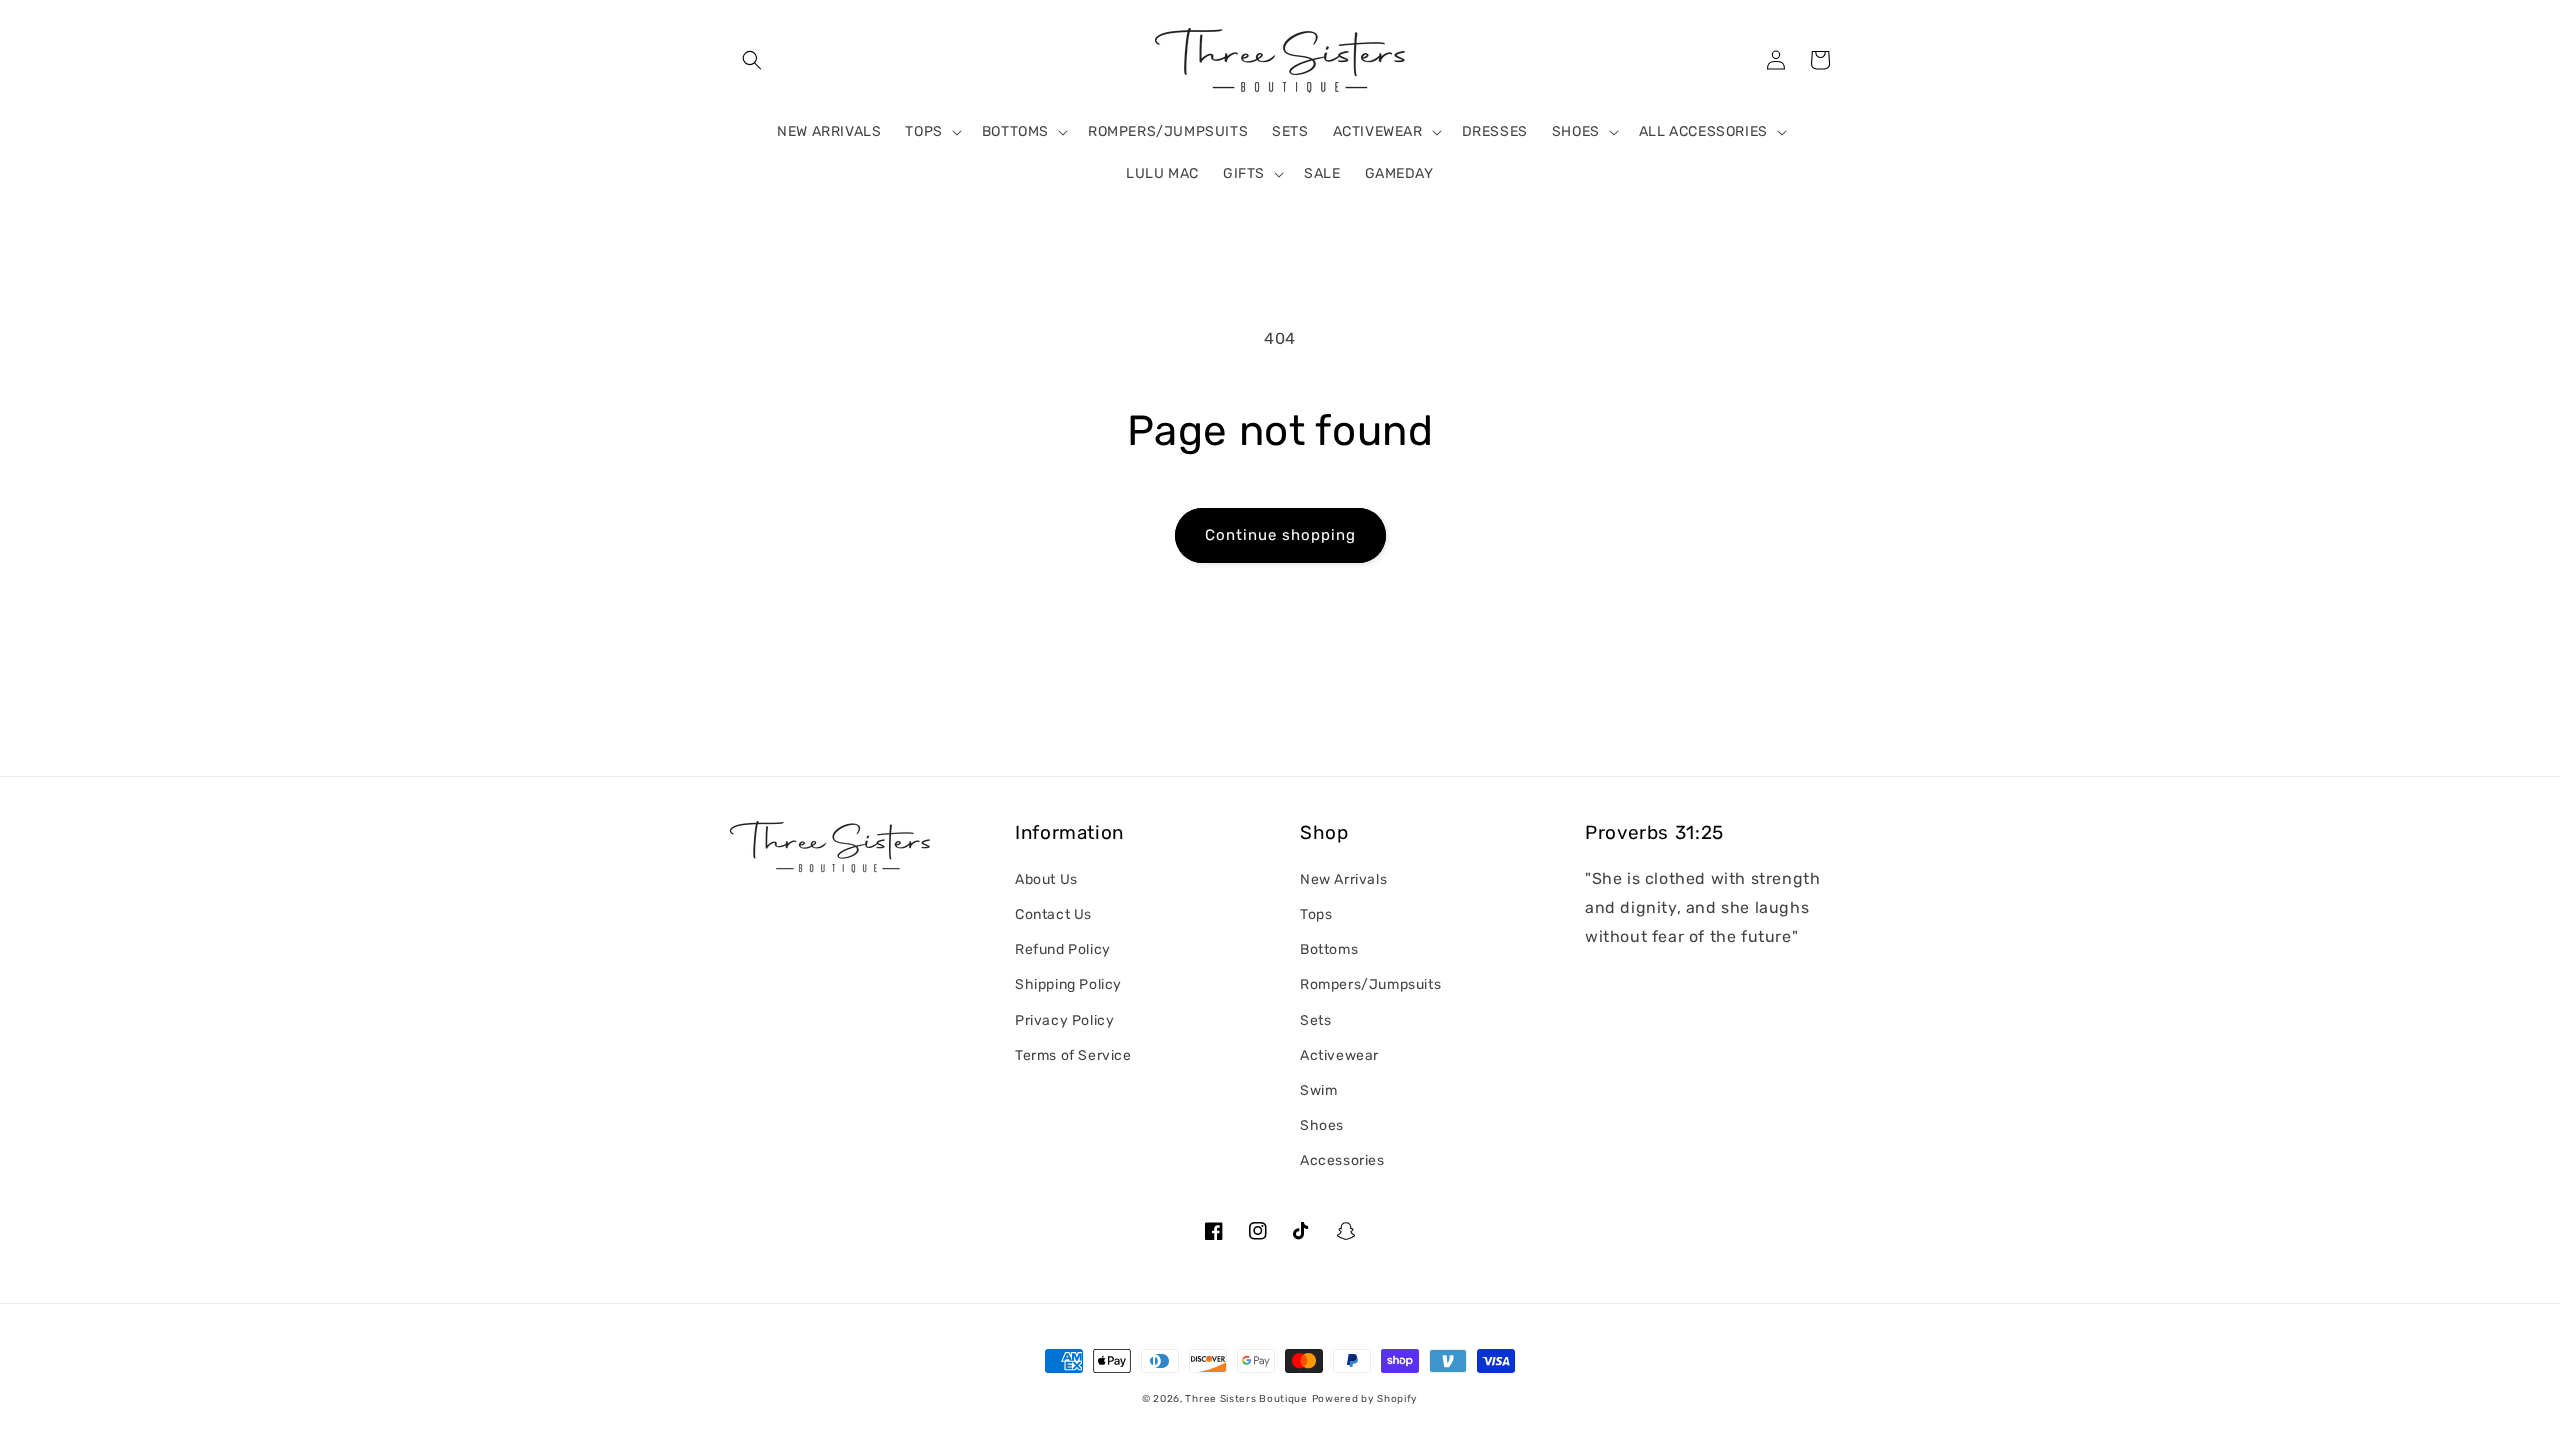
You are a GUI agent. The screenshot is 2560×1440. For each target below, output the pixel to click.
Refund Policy (1063, 949)
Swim (1318, 1090)
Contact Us (1053, 914)
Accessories (1342, 1160)
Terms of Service (1073, 1055)
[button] (752, 60)
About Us (1046, 879)
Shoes (1322, 1125)
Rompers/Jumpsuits (1370, 984)
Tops (1316, 914)
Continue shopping (1280, 535)
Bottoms (1329, 949)
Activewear (1339, 1055)
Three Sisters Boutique (1246, 1399)
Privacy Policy (1064, 1020)
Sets (1315, 1020)
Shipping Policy (1068, 984)
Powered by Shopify (1365, 1399)
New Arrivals (1343, 879)
